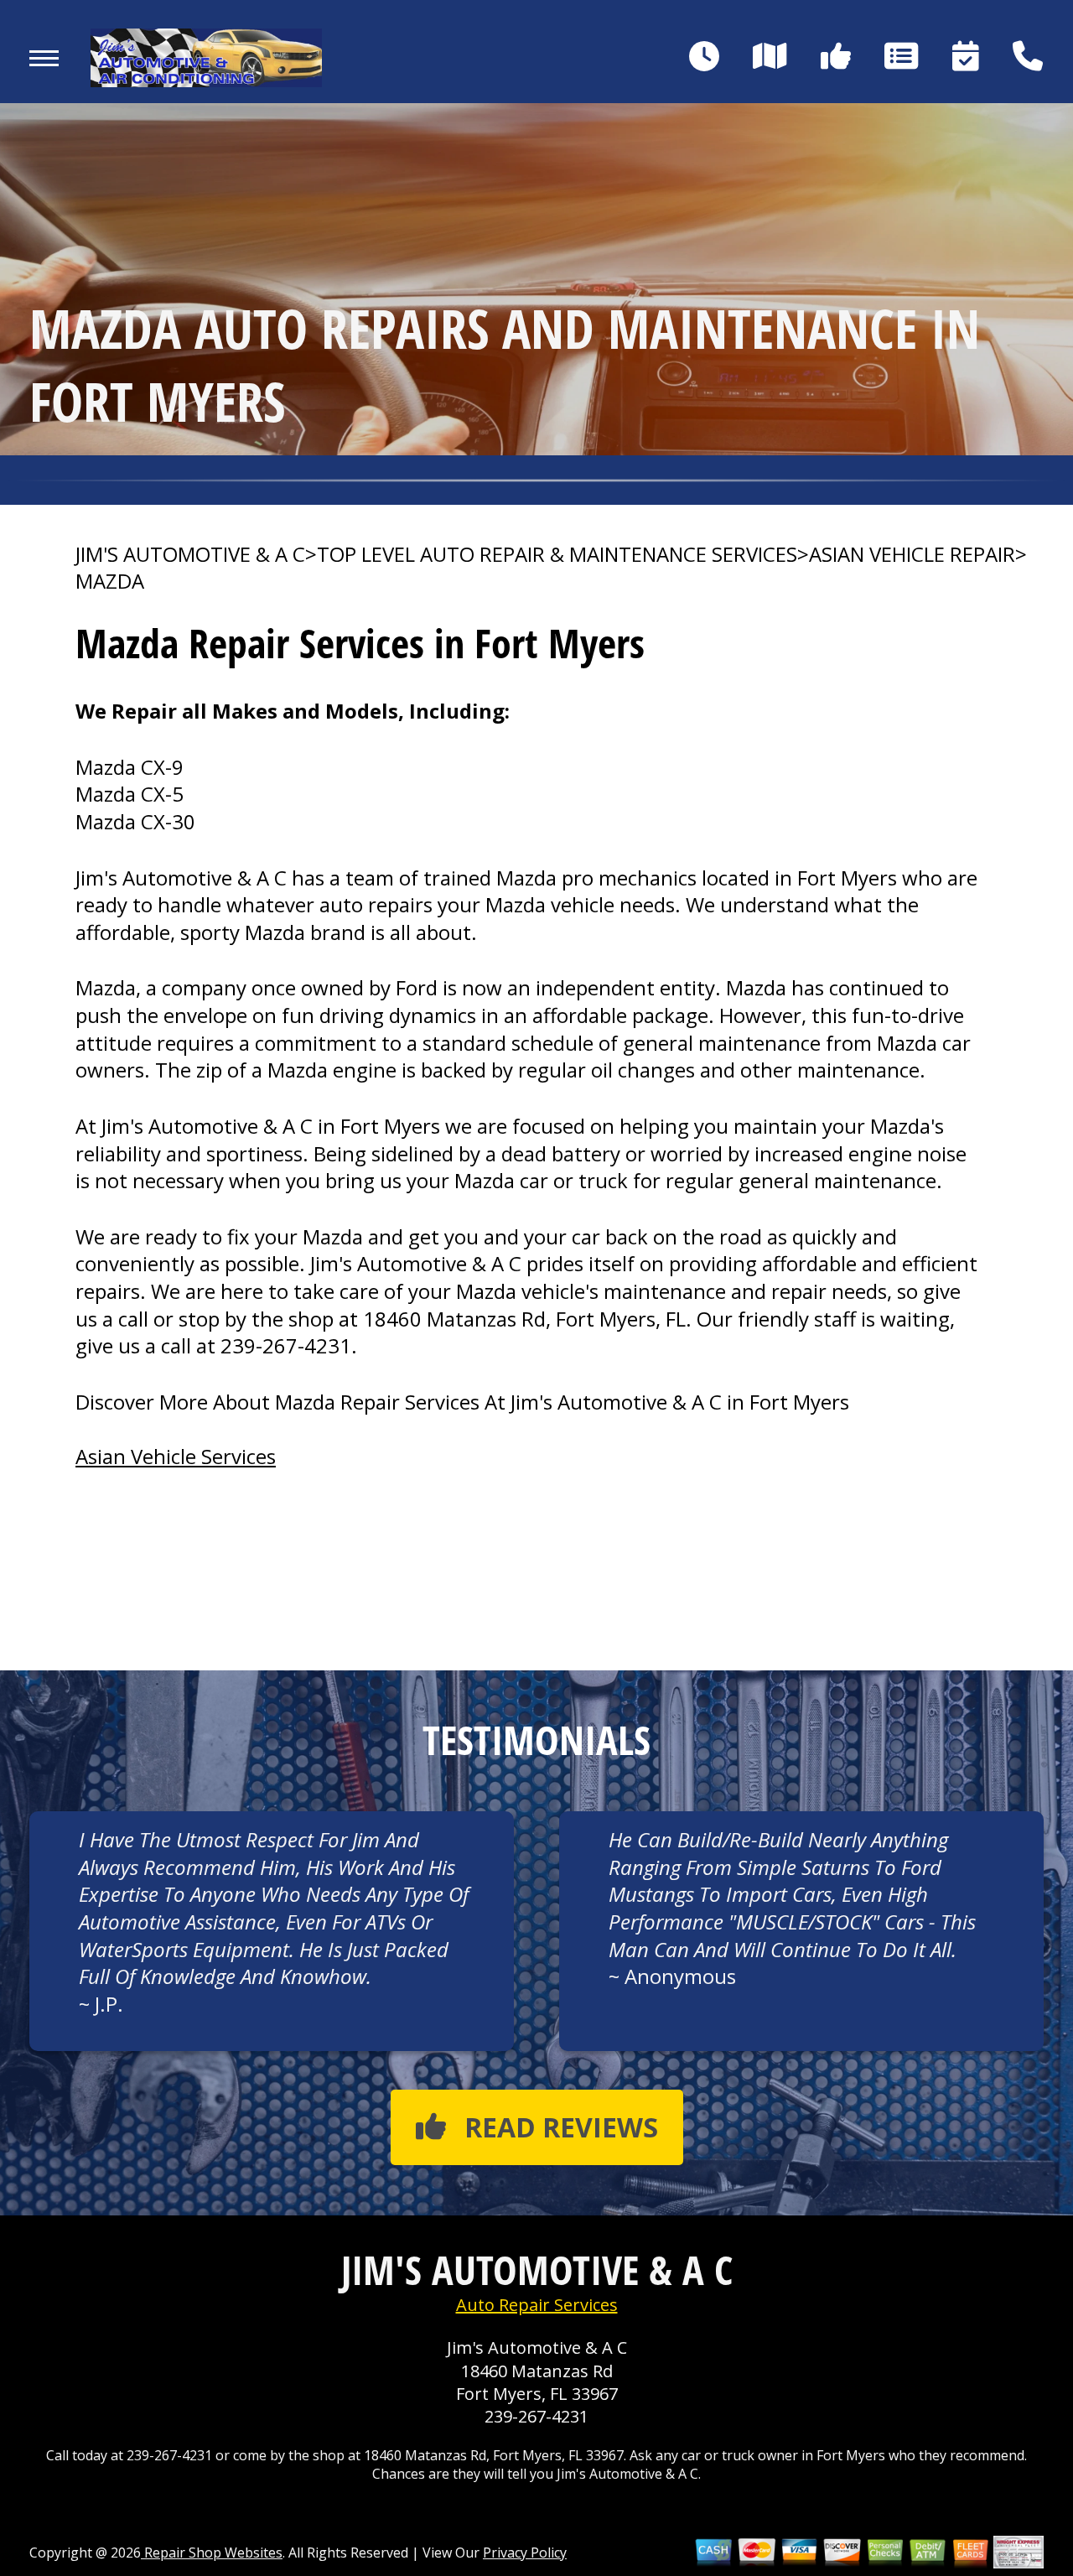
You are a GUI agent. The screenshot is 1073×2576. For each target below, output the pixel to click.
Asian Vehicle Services (176, 1456)
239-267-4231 (286, 1345)
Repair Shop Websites (212, 2553)
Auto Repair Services (537, 2305)
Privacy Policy (525, 2553)
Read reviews (561, 2127)
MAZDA (110, 581)
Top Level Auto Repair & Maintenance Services (557, 554)
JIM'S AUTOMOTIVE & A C (190, 554)
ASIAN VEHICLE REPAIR (912, 554)
